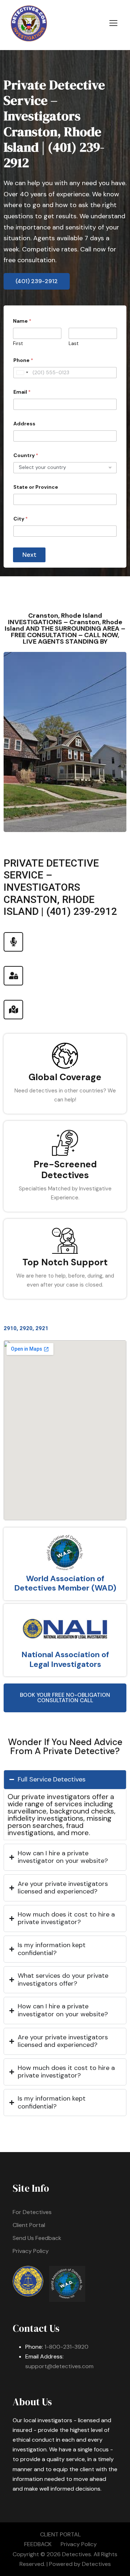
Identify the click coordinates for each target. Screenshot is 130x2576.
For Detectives (32, 2212)
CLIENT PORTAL (60, 2534)
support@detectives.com (59, 2366)
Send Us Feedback (37, 2238)
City (21, 519)
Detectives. (77, 2554)
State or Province (36, 487)
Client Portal (29, 2225)
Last (73, 344)
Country (26, 455)
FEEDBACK (38, 2544)
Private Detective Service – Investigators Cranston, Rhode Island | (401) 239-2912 (54, 124)
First (18, 344)
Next (29, 555)
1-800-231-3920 (66, 2347)
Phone (23, 360)
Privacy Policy (31, 2251)
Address (24, 424)
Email (22, 392)
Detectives (96, 2564)
